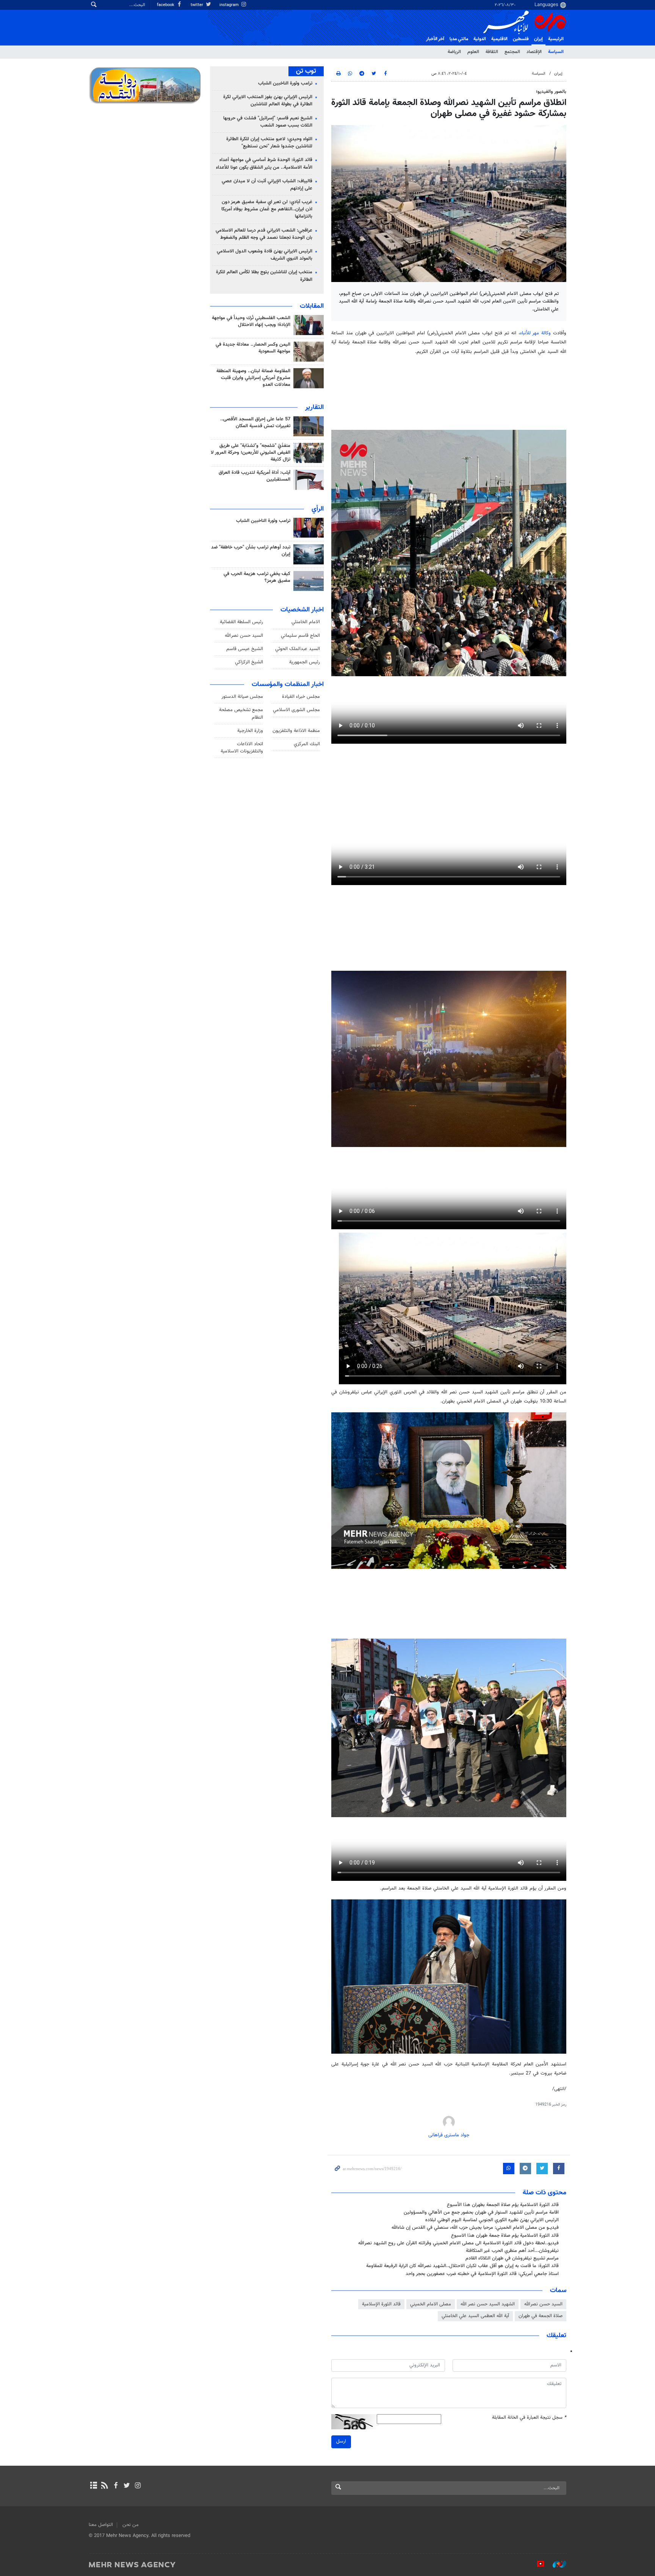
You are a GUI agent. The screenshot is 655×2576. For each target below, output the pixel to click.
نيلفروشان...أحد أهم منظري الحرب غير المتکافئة (512, 2251)
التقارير (314, 407)
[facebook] (115, 2486)
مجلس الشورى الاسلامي (296, 710)
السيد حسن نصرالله (543, 2304)
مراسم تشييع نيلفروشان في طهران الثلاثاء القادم (512, 2258)
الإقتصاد (534, 52)
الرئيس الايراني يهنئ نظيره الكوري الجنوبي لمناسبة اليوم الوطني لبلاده (492, 2220)
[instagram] (138, 2486)
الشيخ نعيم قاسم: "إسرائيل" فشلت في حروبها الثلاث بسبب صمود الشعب (268, 122)
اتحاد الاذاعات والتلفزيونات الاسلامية (242, 748)
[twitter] (127, 2486)
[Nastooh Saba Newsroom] (556, 2564)
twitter (197, 5)
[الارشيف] (93, 2486)
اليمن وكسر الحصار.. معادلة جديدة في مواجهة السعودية (253, 348)
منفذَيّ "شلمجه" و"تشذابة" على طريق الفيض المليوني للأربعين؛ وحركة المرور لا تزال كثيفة (251, 453)
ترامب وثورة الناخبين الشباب (285, 83)
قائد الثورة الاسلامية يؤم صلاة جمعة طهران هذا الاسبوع (505, 2236)
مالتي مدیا (459, 39)
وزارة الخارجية (250, 731)
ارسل (341, 2441)
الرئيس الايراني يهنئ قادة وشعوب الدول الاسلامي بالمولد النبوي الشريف (265, 255)
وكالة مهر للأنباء (536, 333)
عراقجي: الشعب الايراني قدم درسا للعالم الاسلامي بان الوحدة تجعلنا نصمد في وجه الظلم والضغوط (264, 234)
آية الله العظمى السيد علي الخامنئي (475, 2316)
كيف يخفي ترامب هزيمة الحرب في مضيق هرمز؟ (257, 577)
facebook (166, 5)
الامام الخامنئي (306, 622)
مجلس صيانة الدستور (242, 697)
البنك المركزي (307, 744)
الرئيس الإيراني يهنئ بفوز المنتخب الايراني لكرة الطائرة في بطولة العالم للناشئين (268, 101)
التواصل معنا (101, 2525)
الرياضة (454, 52)
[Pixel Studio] (537, 2564)
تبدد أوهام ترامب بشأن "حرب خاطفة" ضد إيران (251, 551)
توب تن (306, 71)
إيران (538, 39)
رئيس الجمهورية (305, 662)
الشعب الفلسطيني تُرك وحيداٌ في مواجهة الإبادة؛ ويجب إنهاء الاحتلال (251, 321)
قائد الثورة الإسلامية (381, 2304)
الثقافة (492, 52)
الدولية (480, 39)
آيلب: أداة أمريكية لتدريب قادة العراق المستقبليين (255, 476)
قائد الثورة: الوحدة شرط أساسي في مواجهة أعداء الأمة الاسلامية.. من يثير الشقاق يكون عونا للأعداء (264, 164)
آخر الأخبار (435, 39)
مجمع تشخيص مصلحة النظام (241, 714)
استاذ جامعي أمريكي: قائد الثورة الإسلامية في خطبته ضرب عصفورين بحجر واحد (482, 2274)
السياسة (556, 52)
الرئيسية (556, 39)
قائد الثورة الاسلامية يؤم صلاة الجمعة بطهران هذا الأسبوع (503, 2205)
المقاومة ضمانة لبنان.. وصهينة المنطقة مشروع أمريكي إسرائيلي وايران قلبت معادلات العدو (253, 378)
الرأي (318, 509)
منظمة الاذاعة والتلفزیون (296, 731)
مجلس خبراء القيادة (301, 697)
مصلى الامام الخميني (431, 2304)
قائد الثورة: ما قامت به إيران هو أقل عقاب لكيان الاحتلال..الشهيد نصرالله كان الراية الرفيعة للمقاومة (462, 2266)
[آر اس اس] (104, 2486)
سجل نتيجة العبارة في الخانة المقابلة (529, 2418)
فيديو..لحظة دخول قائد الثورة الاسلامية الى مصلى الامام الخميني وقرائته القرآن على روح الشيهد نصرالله (458, 2243)
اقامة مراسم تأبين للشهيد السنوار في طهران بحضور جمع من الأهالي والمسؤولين (481, 2212)
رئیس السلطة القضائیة (241, 622)
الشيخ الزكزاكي (249, 662)
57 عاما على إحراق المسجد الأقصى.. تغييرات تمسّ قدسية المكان (255, 423)
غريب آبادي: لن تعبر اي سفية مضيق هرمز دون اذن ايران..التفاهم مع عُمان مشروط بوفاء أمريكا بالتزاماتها (267, 209)
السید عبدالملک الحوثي (298, 649)
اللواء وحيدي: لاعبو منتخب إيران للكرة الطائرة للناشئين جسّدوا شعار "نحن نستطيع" (269, 143)
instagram (230, 5)
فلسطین (521, 39)
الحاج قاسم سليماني (300, 636)
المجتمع (512, 52)
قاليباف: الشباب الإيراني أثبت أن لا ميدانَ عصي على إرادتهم (267, 185)
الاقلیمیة (499, 39)
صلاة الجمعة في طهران (541, 2316)
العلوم (473, 52)
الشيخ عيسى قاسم (245, 649)
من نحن (131, 2525)
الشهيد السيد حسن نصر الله (488, 2304)
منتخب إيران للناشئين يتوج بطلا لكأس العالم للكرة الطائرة (264, 276)
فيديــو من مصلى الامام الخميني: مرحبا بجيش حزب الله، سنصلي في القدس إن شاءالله (475, 2228)
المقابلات (312, 306)
